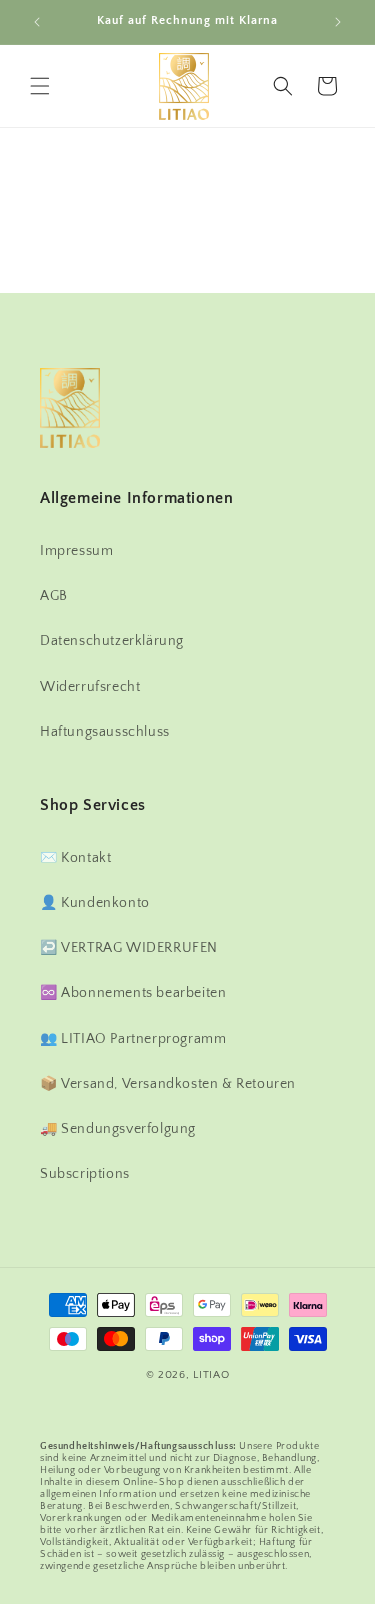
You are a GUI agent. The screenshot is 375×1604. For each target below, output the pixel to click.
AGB (54, 596)
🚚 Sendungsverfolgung (118, 1129)
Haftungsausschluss (105, 732)
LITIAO (211, 1375)
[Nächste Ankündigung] (338, 22)
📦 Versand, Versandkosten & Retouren (168, 1084)
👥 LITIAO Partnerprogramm (133, 1039)
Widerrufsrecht (90, 687)
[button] (40, 86)
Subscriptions (85, 1174)
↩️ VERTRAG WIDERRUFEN (129, 948)
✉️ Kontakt (75, 858)
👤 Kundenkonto (95, 903)
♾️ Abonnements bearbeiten (133, 993)
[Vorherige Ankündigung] (37, 22)
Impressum (76, 551)
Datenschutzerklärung (112, 641)
